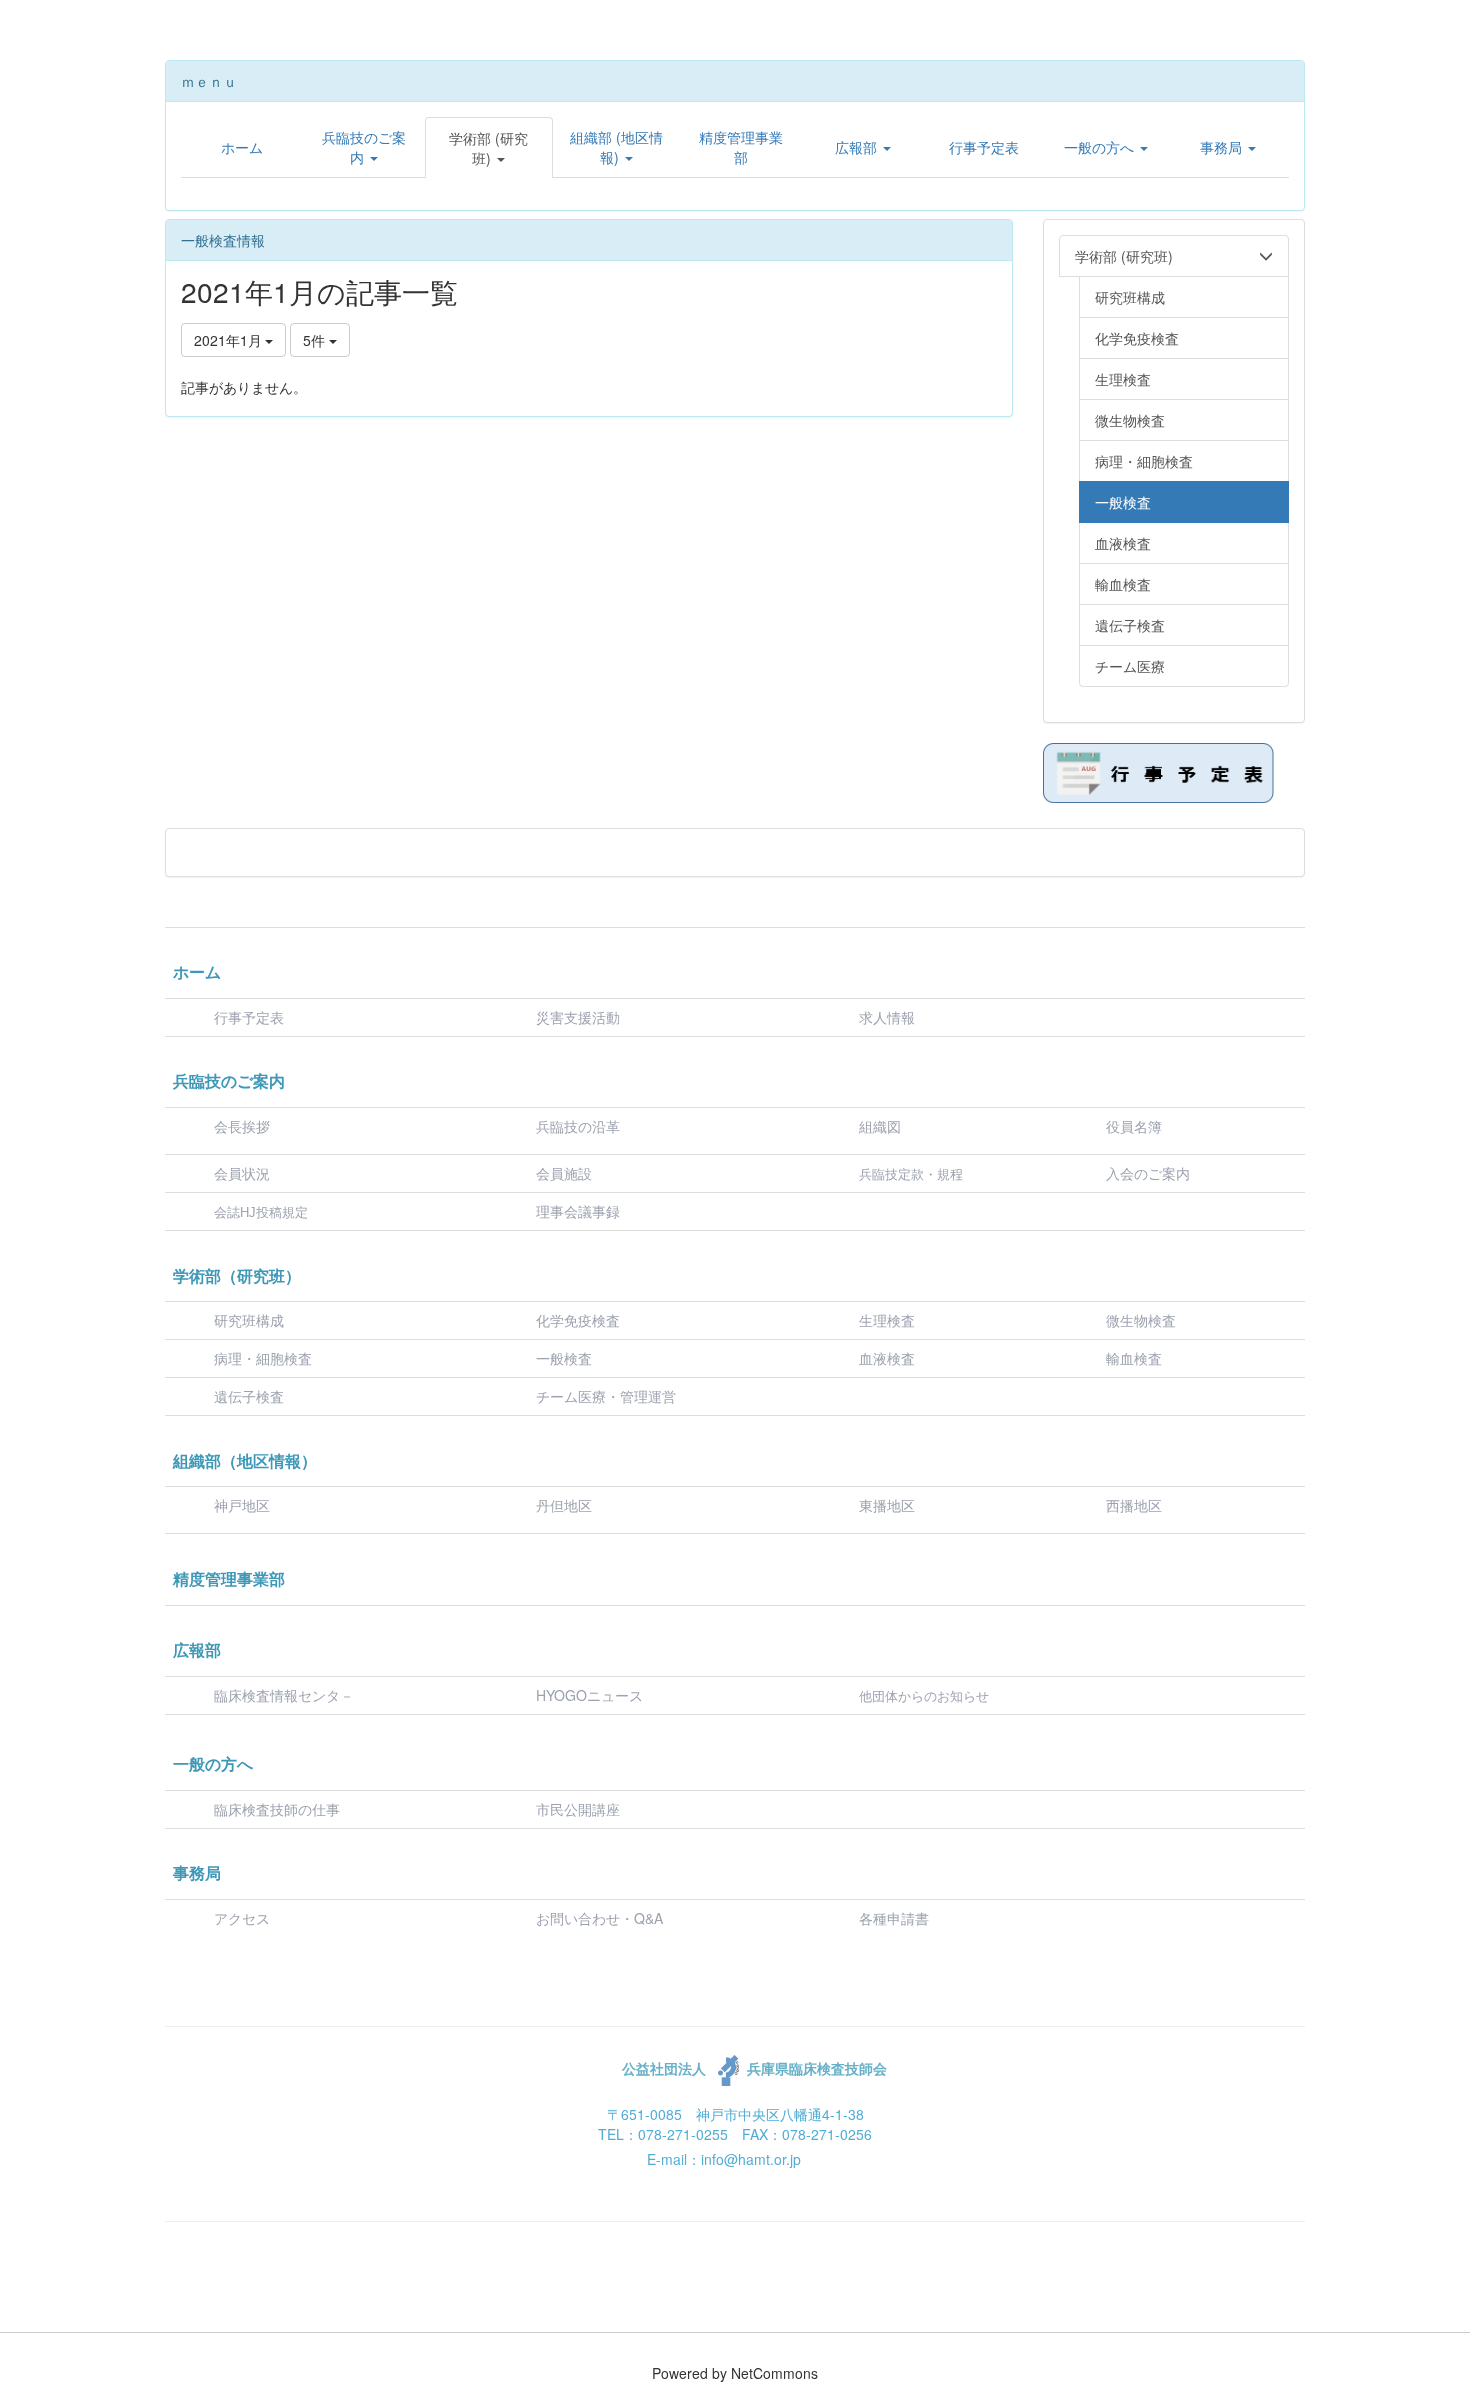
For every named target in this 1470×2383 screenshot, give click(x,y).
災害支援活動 (578, 1017)
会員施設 (564, 1173)
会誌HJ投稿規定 (261, 1212)
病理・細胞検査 (263, 1358)
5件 (316, 340)
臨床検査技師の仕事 (279, 1809)
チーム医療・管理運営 (606, 1396)
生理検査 (887, 1320)
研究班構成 (249, 1320)
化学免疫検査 (578, 1320)
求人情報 (887, 1017)
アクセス (242, 1918)
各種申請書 (894, 1918)
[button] (364, 147)
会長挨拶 (242, 1126)
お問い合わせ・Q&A (599, 1918)
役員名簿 (1134, 1126)
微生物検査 (1141, 1320)
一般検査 (564, 1358)
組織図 (880, 1126)
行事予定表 (249, 1017)
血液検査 (887, 1358)
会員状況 (242, 1173)
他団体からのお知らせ (924, 1696)
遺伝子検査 (249, 1396)
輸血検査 (1134, 1358)
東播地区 (887, 1505)
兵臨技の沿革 (578, 1126)
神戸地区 (242, 1505)
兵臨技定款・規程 (911, 1174)
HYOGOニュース (589, 1695)
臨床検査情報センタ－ (284, 1695)
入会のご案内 (1148, 1173)
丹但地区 (564, 1505)
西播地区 (1134, 1505)
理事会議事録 (578, 1211)
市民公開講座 (578, 1809)
